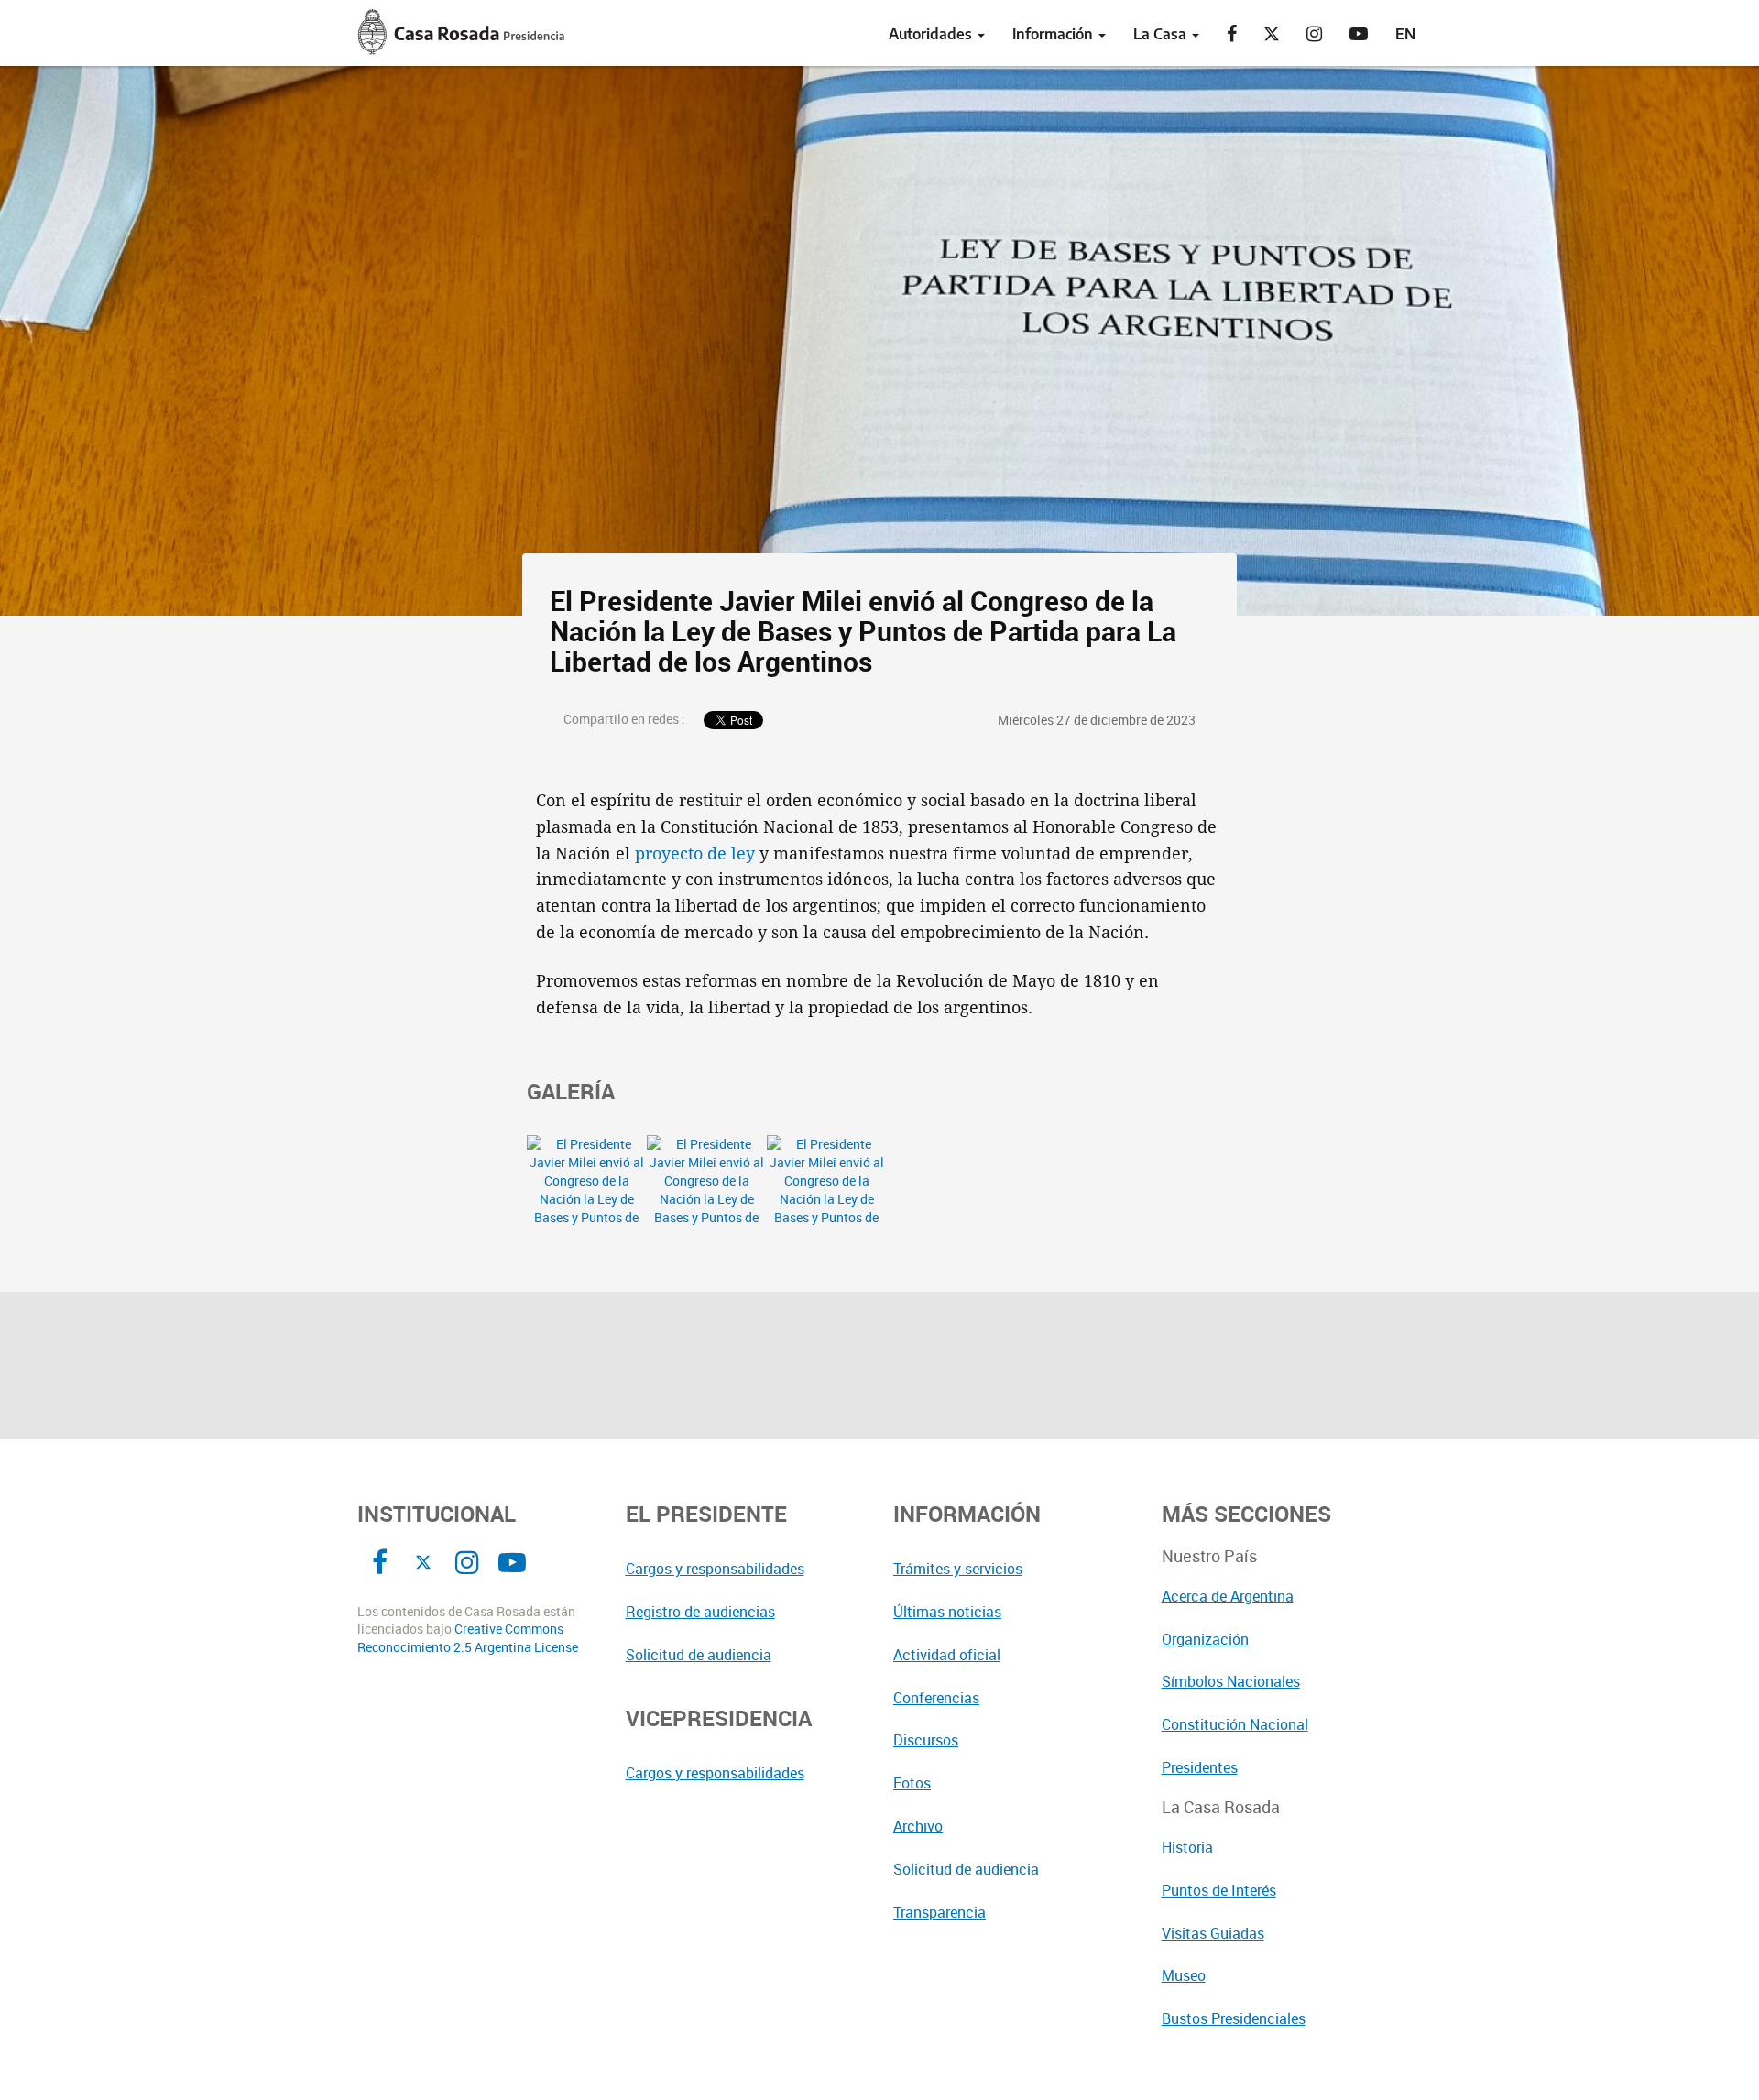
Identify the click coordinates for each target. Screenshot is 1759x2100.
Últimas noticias (947, 1612)
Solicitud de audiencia (699, 1655)
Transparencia (940, 1912)
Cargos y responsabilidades (715, 1569)
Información (1054, 34)
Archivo (918, 1826)
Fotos (912, 1783)
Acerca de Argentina (1228, 1596)
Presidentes (1200, 1767)
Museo (1184, 1975)
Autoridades (932, 34)
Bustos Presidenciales (1234, 2018)
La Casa (1162, 34)
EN (1405, 34)
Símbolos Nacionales (1231, 1681)
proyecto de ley (695, 853)
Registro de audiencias (700, 1612)
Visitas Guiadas (1213, 1933)
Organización (1205, 1639)
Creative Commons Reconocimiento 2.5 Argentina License (468, 1638)
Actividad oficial (947, 1655)
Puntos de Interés (1219, 1890)
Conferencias (936, 1698)
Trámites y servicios (958, 1569)
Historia (1187, 1847)
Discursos (926, 1740)
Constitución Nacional (1235, 1724)
